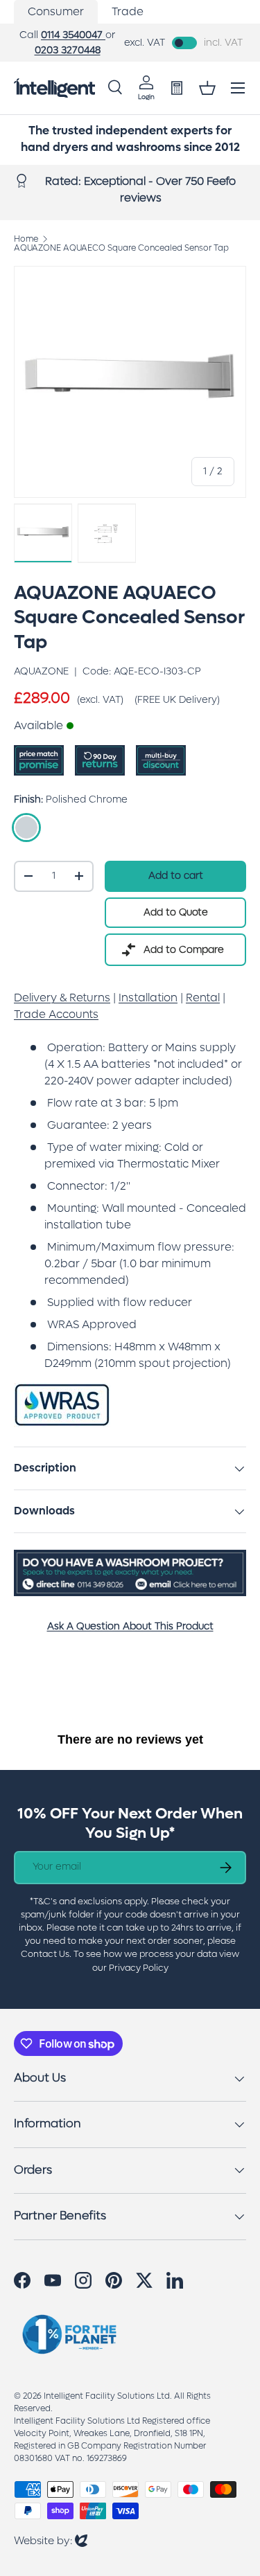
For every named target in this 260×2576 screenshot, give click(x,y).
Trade (128, 11)
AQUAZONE (41, 671)
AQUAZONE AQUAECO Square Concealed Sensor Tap (121, 248)
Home (26, 239)
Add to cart (176, 876)
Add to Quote (176, 912)
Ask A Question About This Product (130, 1626)
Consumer (56, 11)
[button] (207, 88)
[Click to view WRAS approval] (62, 1391)
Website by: (51, 2540)
